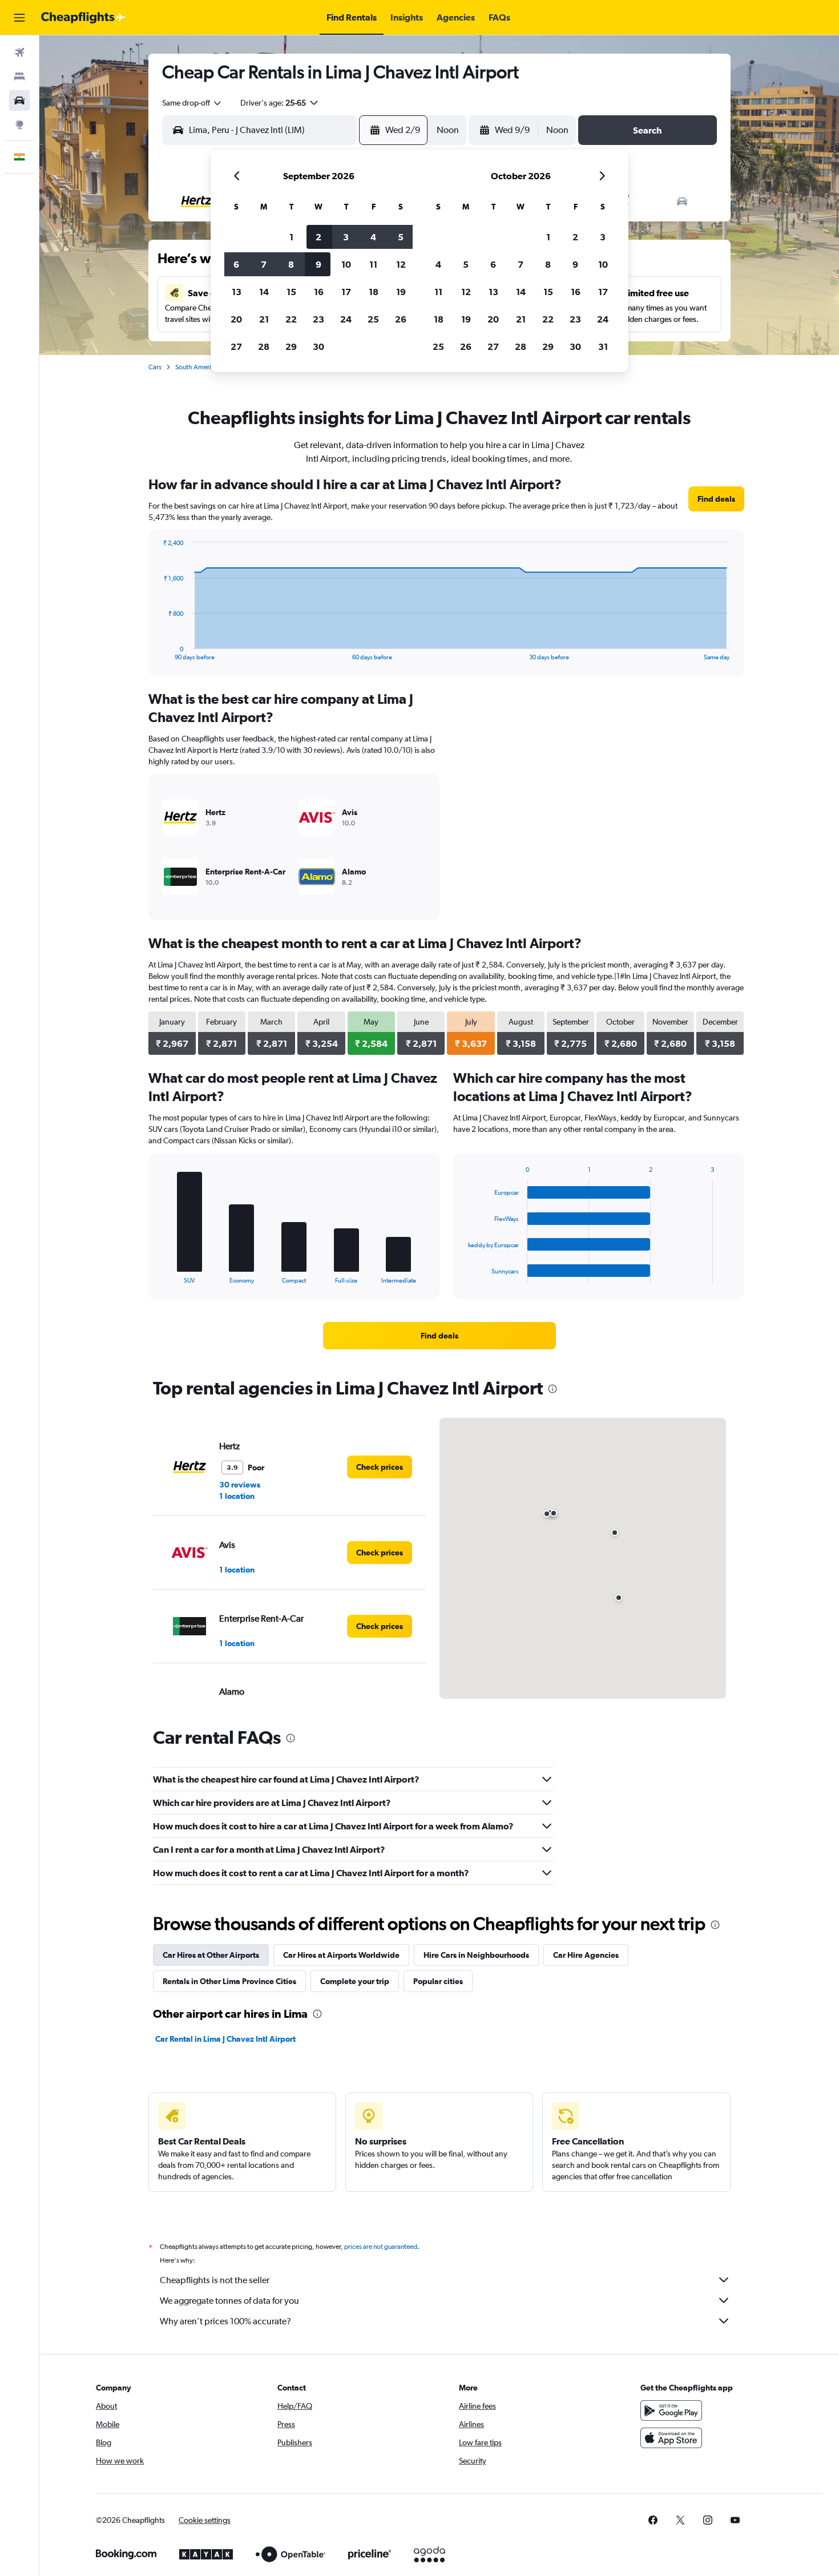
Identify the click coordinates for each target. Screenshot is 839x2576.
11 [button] (373, 264)
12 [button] (401, 264)
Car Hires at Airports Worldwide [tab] (341, 1955)
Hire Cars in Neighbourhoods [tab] (476, 1955)
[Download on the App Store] (671, 2438)
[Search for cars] (19, 100)
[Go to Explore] (19, 124)
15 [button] (291, 292)
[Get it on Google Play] (671, 2410)
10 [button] (346, 264)
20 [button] (236, 319)
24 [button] (346, 319)
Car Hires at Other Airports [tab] (211, 1955)
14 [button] (264, 292)
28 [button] (264, 346)
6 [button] (236, 264)
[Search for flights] (19, 53)
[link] (716, 499)
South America (197, 367)
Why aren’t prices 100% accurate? (225, 2321)
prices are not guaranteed (381, 2247)
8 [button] (291, 264)
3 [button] (346, 237)
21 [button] (264, 319)
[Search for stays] (19, 76)
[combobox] (192, 103)
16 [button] (319, 292)
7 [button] (264, 264)
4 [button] (373, 237)
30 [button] (318, 346)
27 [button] (236, 346)
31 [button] (603, 346)
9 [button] (318, 264)
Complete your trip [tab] (355, 1981)
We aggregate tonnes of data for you (229, 2301)
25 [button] (373, 319)
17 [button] (346, 292)
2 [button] (318, 237)
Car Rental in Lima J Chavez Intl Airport (225, 2039)
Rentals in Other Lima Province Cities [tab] (229, 1981)
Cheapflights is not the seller (215, 2280)
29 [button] (291, 346)
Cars (155, 367)
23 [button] (318, 319)
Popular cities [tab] (438, 1981)
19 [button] (401, 292)
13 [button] (237, 292)
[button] (19, 18)
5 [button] (401, 237)
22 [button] (291, 319)
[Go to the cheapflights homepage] (83, 18)
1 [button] (291, 237)
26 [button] (401, 319)
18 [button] (374, 292)
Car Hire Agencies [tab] (586, 1955)
